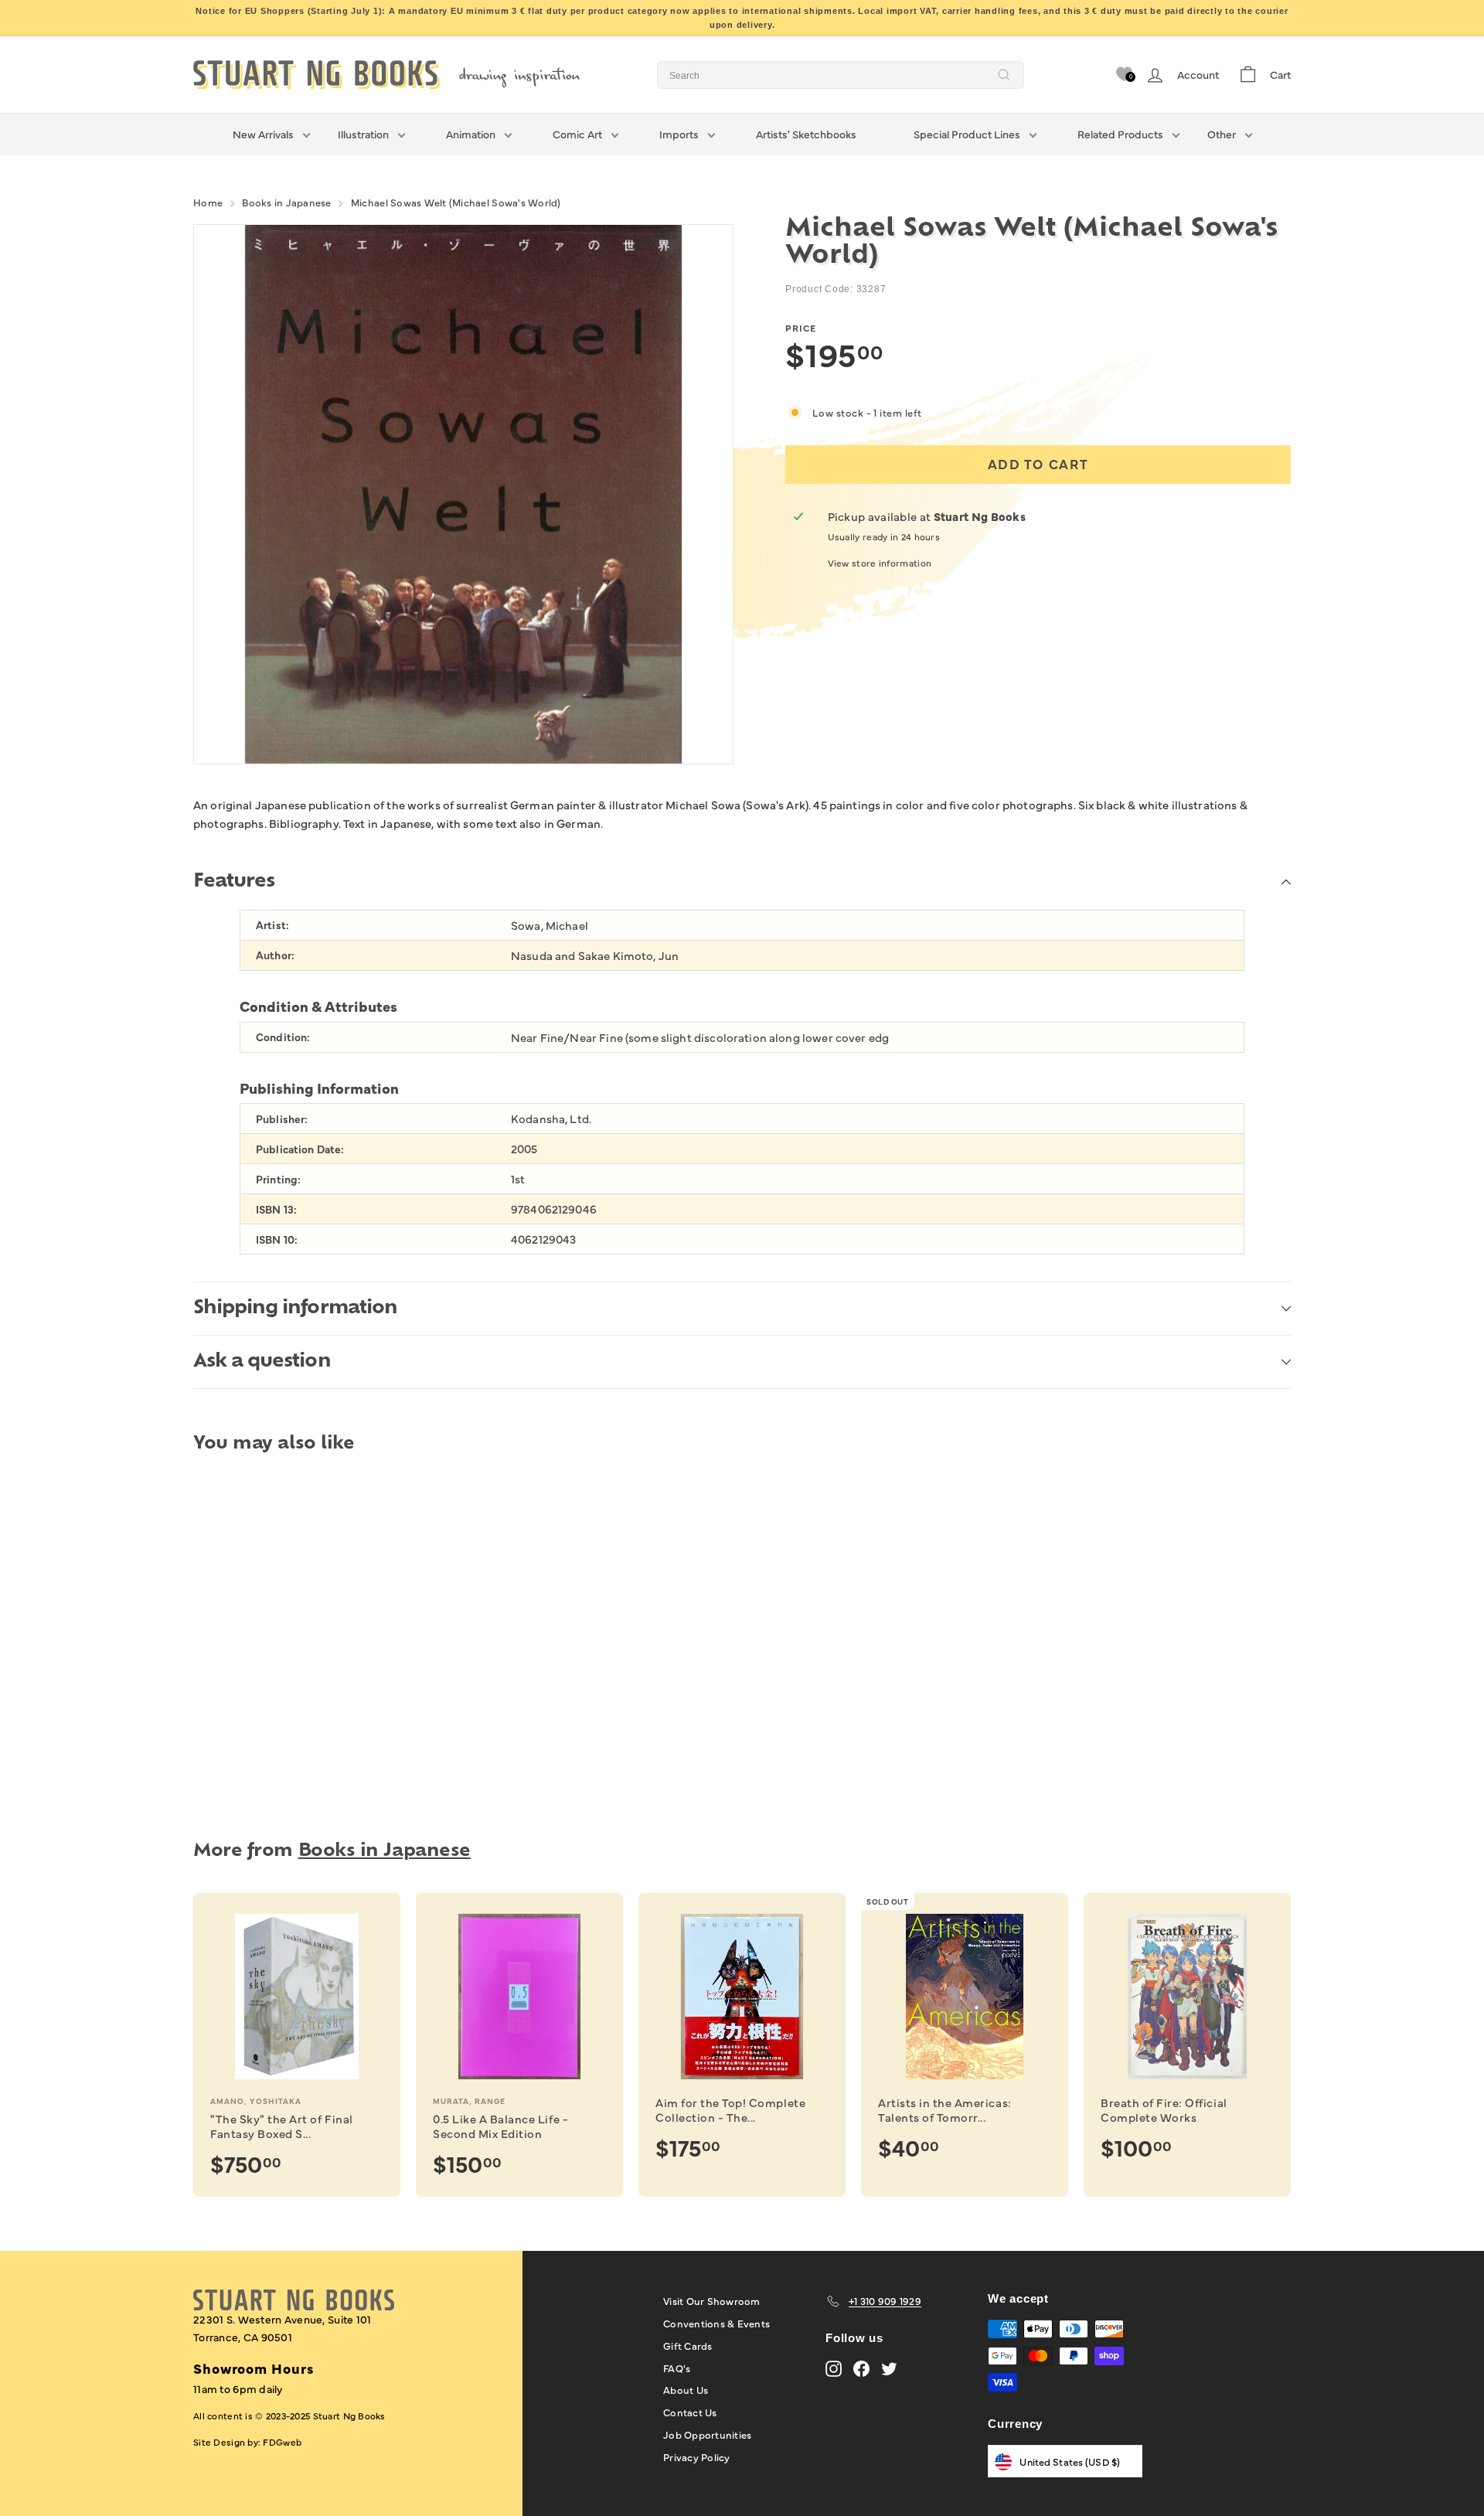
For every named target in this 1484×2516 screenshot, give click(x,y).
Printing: (278, 1179)
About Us (686, 2389)
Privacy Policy (697, 2456)
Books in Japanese (286, 202)
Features (234, 882)
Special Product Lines (967, 134)
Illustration (363, 134)
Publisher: (282, 1119)
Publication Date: (300, 1149)
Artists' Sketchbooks (806, 134)
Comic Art (577, 134)
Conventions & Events (716, 2323)
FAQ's (677, 2368)
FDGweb (282, 2442)
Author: (275, 955)
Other (1222, 134)
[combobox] (841, 75)
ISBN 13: (276, 1209)
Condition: (283, 1037)
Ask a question (262, 1362)
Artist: (272, 925)
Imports (679, 134)
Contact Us (690, 2412)
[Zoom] (463, 494)
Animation (471, 134)
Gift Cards (688, 2345)
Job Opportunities (707, 2434)
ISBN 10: (277, 1239)
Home (208, 202)
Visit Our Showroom (712, 2300)
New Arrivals (263, 134)
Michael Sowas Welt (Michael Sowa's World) (456, 202)
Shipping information (295, 1309)
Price (801, 328)
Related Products (1120, 134)
